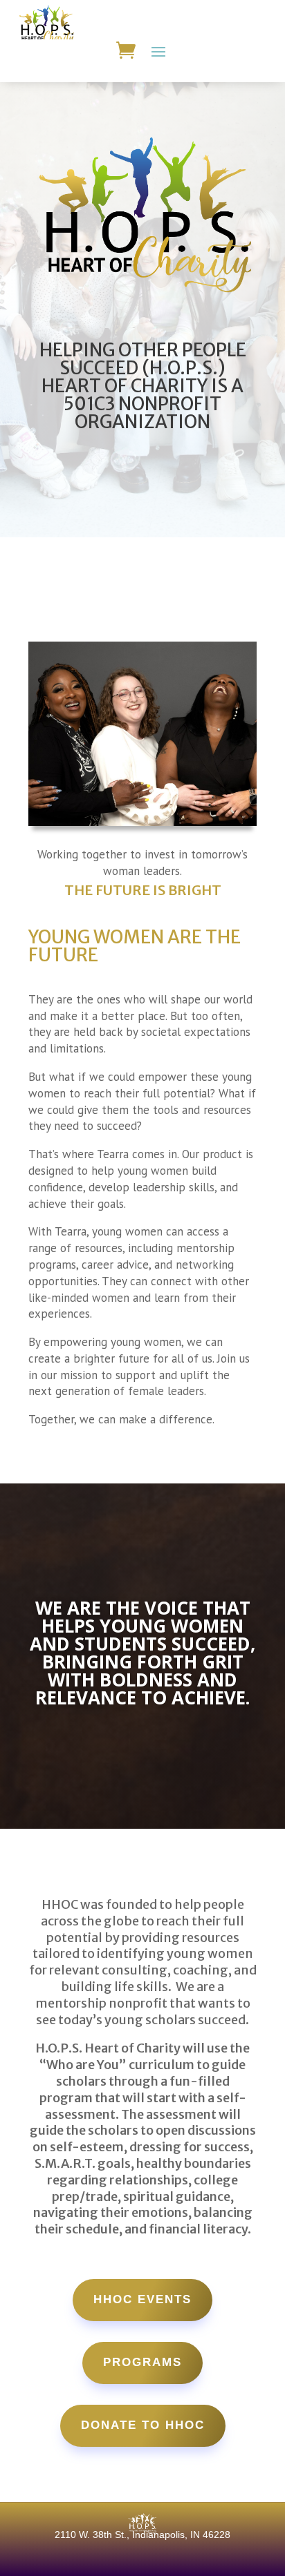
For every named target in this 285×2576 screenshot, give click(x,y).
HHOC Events (142, 2299)
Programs (142, 2362)
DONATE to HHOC (143, 2425)
